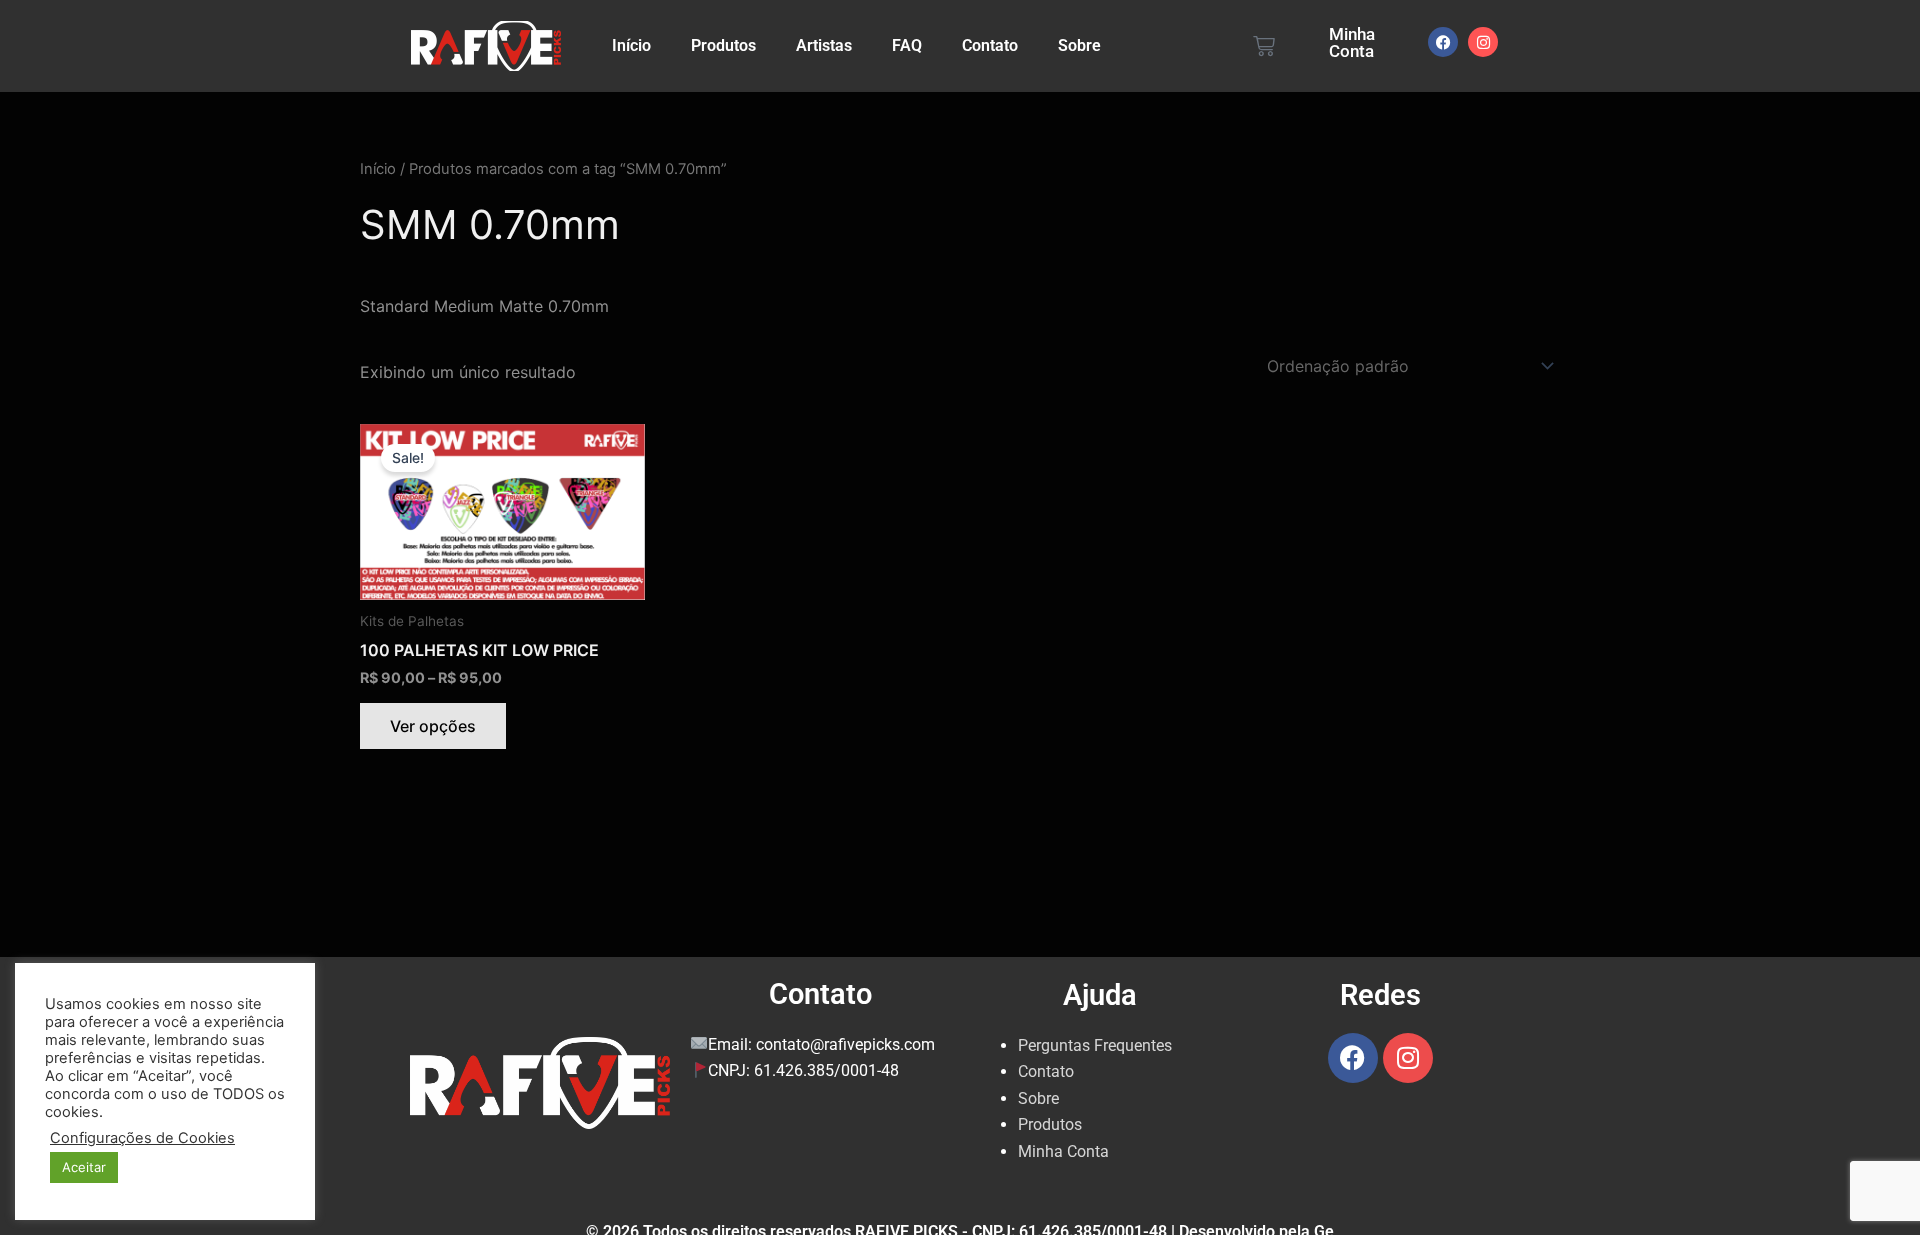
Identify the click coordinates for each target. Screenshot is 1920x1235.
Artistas (824, 45)
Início (631, 45)
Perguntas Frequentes (1095, 1045)
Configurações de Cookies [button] (142, 1138)
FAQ (907, 45)
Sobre (1079, 45)
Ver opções (433, 726)
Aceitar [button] (84, 1167)
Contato (990, 45)
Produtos (723, 45)
